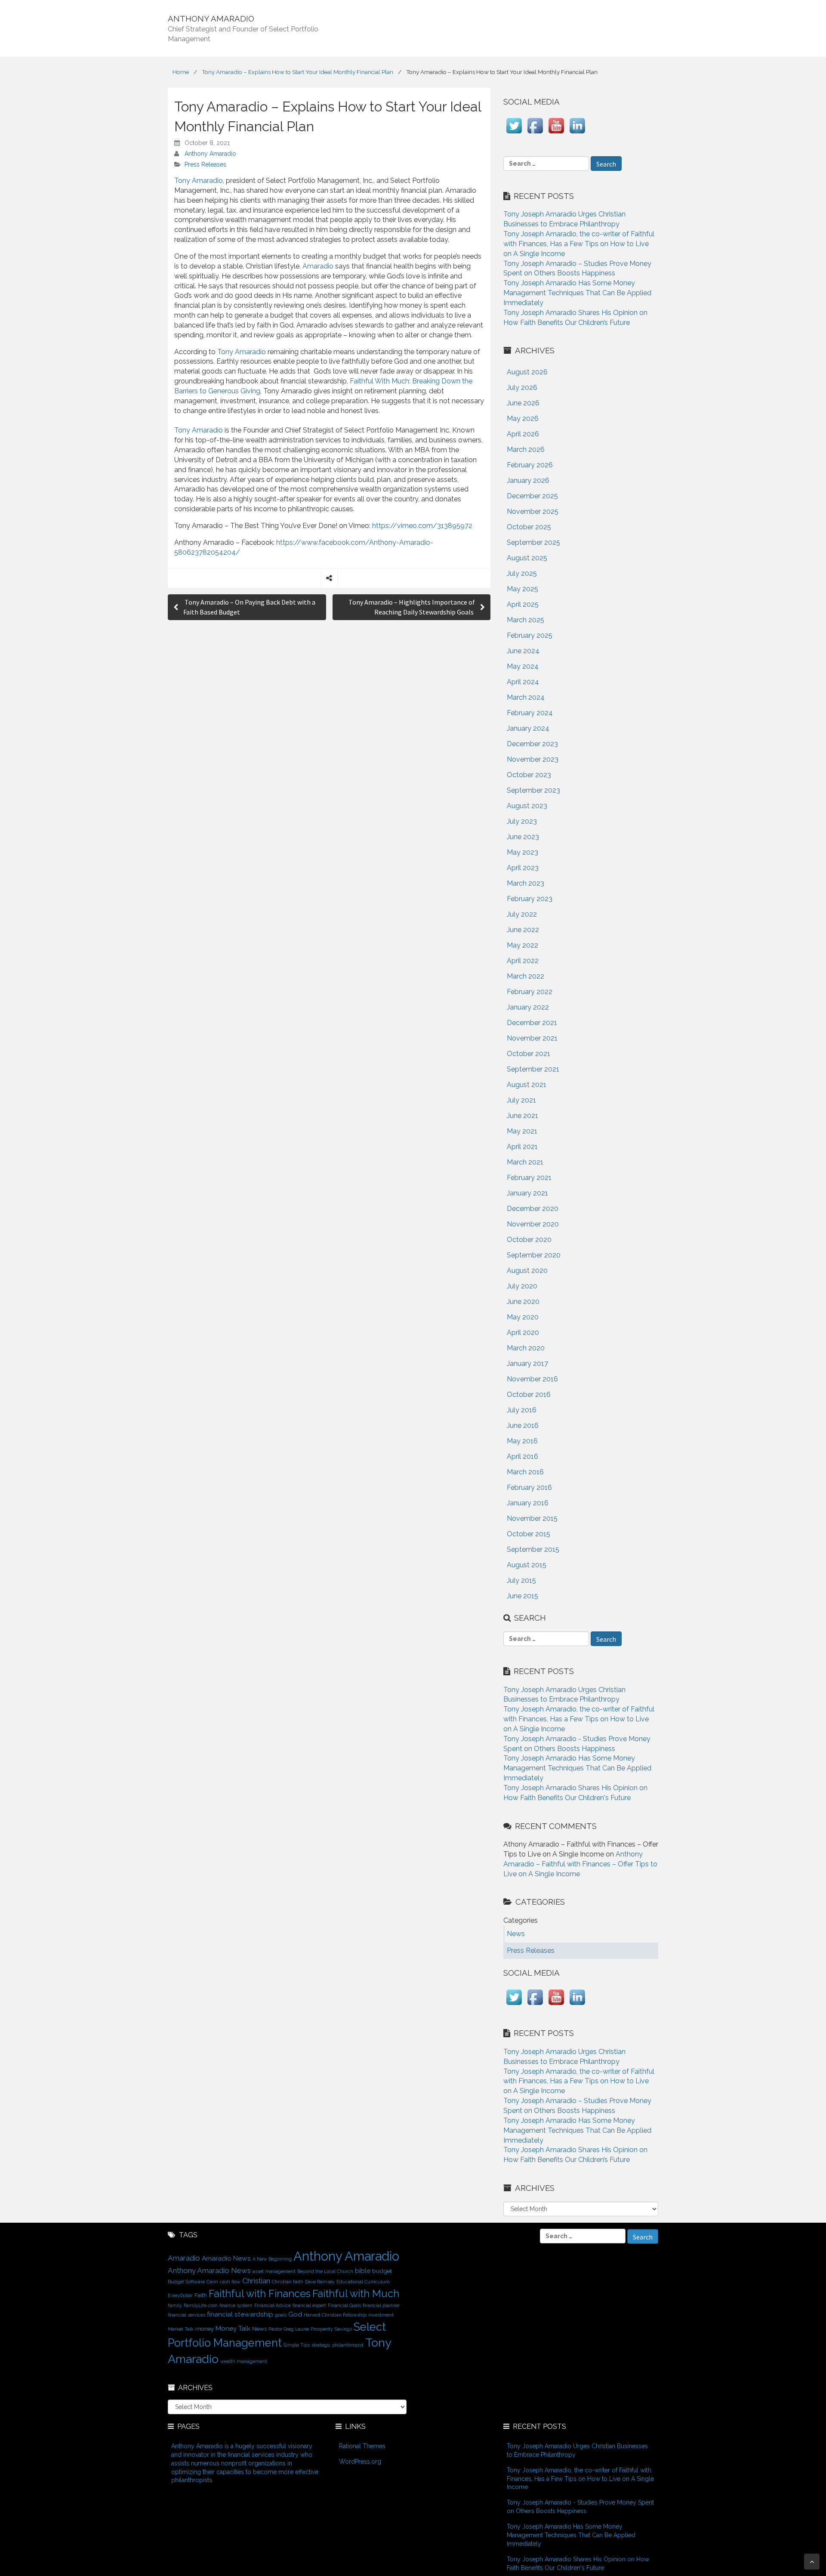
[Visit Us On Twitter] (514, 134)
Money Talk (233, 2328)
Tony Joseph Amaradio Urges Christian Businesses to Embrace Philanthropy (577, 2450)
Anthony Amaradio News (209, 2270)
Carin (212, 2282)
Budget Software (186, 2282)
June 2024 (523, 651)
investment (381, 2315)
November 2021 (532, 1038)
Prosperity (322, 2329)
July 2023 (522, 821)
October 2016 (529, 1395)
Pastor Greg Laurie (289, 2329)
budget (382, 2271)
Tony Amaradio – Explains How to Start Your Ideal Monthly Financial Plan (297, 72)
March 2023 (525, 883)
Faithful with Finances (260, 2294)
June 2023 (523, 837)
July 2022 (522, 914)
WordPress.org (360, 2462)
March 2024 (526, 697)
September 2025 (533, 542)
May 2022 (522, 945)
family (175, 2305)
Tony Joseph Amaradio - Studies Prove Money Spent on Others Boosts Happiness (580, 2507)
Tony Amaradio (199, 181)
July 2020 (522, 1286)
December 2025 (532, 496)
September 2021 (533, 1069)
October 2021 (529, 1054)
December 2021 (532, 1023)
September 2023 (533, 790)
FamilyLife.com (201, 2305)
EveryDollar (180, 2295)
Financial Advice (273, 2305)
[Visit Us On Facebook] (535, 134)
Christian (256, 2281)
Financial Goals (344, 2305)
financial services (186, 2315)
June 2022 (523, 930)
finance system (236, 2305)
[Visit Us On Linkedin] (577, 134)
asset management (274, 2271)
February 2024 (530, 713)
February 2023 (530, 899)
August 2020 (527, 1271)
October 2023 (529, 775)
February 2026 (530, 465)
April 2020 (523, 1333)
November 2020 (533, 1224)
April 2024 (523, 682)
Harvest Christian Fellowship (335, 2315)
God (295, 2314)
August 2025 (527, 558)
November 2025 (533, 511)
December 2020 (533, 1209)
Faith (201, 2295)
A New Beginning (272, 2259)
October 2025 (529, 527)
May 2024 (523, 666)
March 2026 (526, 449)
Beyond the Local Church (325, 2271)
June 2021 (522, 1116)
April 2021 (522, 1147)
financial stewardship (240, 2314)
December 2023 (532, 744)
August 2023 (527, 806)
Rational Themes (362, 2446)
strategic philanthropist (337, 2345)
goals (281, 2315)
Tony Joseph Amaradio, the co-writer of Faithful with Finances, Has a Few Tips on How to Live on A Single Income (579, 244)
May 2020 (523, 1317)
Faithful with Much (356, 2294)
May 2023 (522, 852)
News (259, 2329)
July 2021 (521, 1100)
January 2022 (528, 1007)
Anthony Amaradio (210, 154)
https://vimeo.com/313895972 (422, 526)
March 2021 (525, 1162)
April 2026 (523, 434)
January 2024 (528, 728)
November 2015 (532, 1518)
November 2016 (532, 1379)
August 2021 (527, 1085)
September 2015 (533, 1549)
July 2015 (521, 1580)
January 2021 (527, 1193)
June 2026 (523, 403)
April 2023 (523, 868)
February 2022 (530, 992)
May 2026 (523, 419)
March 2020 (526, 1348)
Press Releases (205, 164)
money (205, 2329)
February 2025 (530, 635)
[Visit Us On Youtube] (556, 134)
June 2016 (523, 1425)
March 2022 (525, 976)
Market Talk (181, 2329)
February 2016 (529, 1487)
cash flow (230, 2282)
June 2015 (522, 1596)
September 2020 (534, 1255)
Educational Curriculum (363, 2282)
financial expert (309, 2305)
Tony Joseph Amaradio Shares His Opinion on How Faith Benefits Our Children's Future (578, 2564)
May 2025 (522, 589)
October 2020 (529, 1240)
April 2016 (522, 1456)
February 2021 (529, 1178)
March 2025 (525, 620)
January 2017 (527, 1364)
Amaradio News (226, 2258)
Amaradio (318, 266)
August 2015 (527, 1565)
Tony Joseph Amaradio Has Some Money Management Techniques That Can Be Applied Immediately (577, 293)
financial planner (381, 2305)
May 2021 (522, 1131)
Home (181, 72)
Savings (343, 2329)
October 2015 (529, 1534)
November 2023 (533, 759)
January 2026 (528, 480)
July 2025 (522, 573)
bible (363, 2271)
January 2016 (528, 1503)
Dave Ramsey (320, 2282)
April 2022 (523, 961)
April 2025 (523, 604)
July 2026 (522, 388)
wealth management (244, 2361)
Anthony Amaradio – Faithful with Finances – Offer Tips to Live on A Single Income (580, 1864)
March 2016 (525, 1472)
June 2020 (523, 1302)
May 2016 (522, 1441)
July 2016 (522, 1410)
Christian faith (288, 2282)
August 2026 (527, 372)
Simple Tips (297, 2345)
